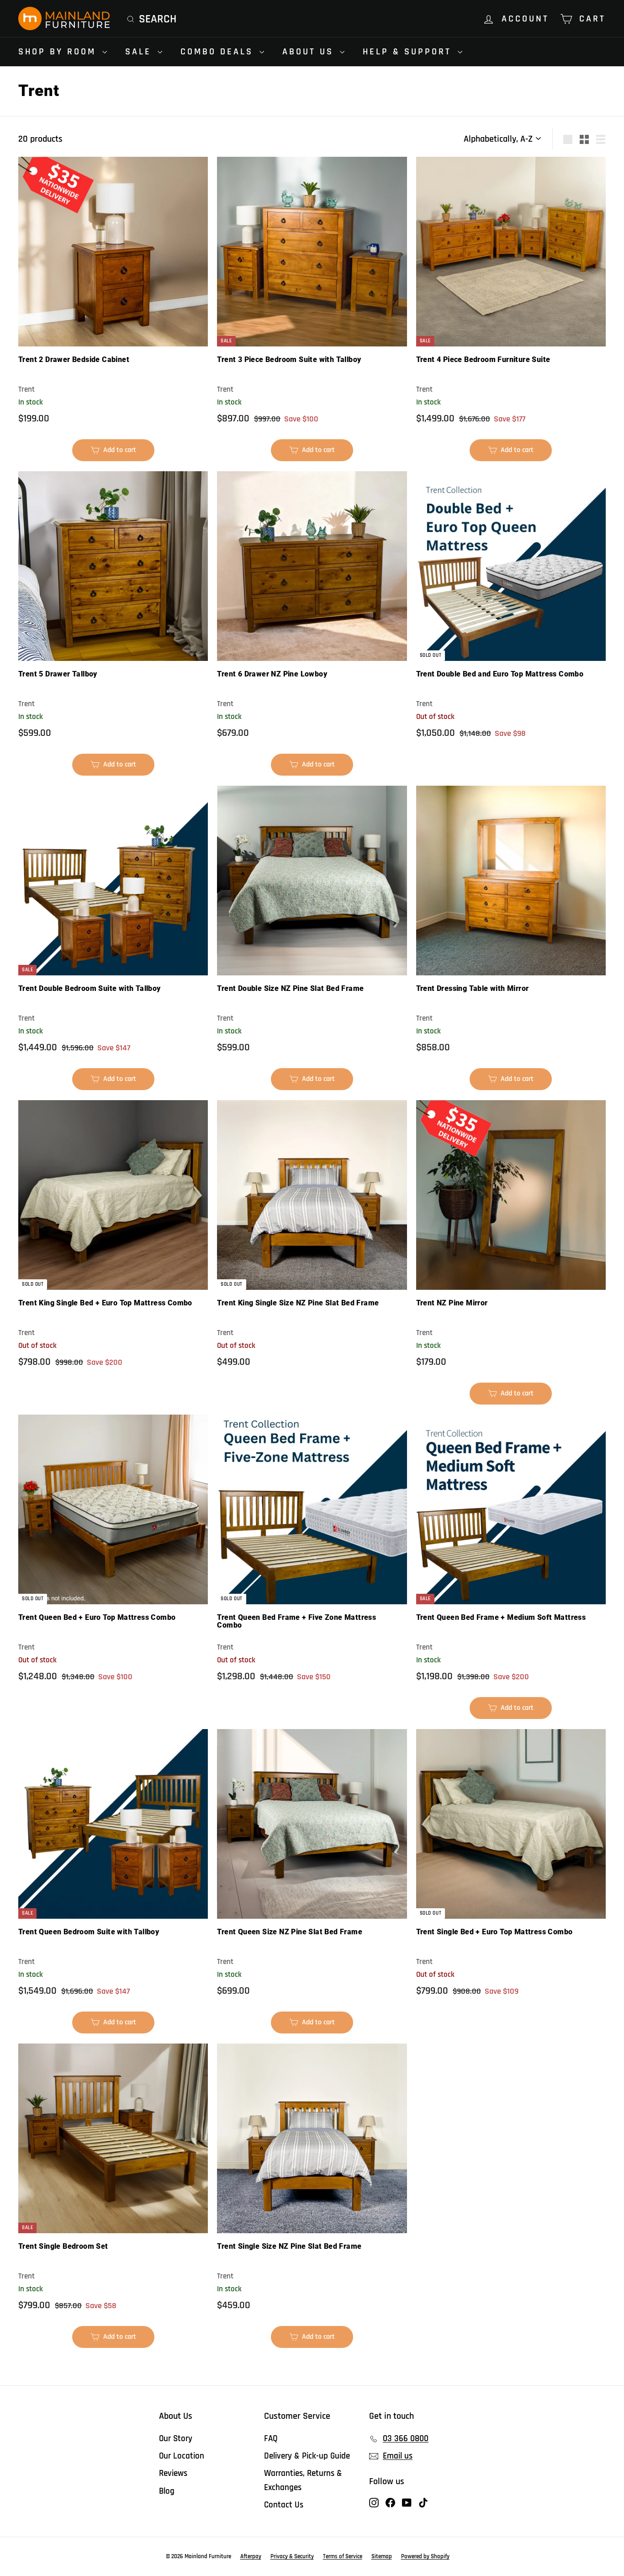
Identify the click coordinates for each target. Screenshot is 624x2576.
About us (310, 52)
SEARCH (158, 19)
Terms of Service (343, 2556)
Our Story (176, 2439)
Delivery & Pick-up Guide (307, 2456)
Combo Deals (219, 52)
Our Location (182, 2456)
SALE (140, 52)
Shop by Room (59, 52)
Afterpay (251, 2556)
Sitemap (382, 2556)
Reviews (173, 2473)
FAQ (271, 2439)
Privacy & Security (292, 2556)
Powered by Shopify (425, 2556)
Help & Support (409, 52)
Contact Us (284, 2505)
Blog (167, 2491)
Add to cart (118, 453)
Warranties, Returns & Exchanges (303, 2480)
